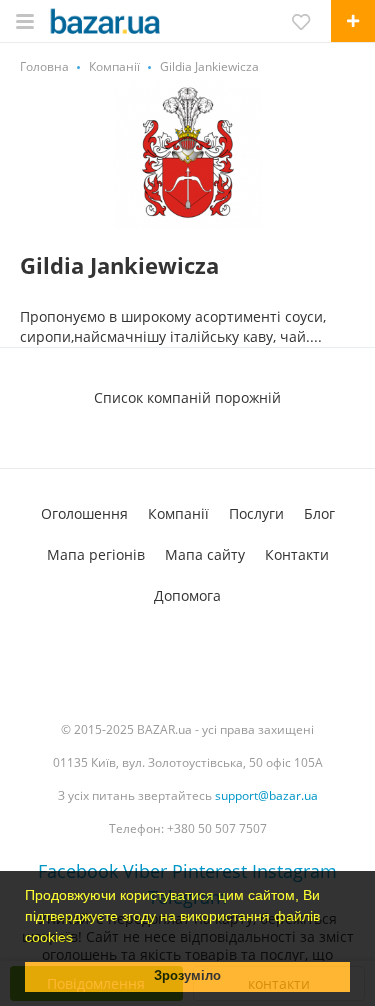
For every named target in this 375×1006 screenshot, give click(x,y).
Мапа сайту (205, 554)
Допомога (187, 595)
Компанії (178, 513)
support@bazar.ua (266, 795)
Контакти (297, 554)
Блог (319, 513)
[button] (80, 939)
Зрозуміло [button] (187, 976)
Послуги (256, 513)
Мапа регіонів (96, 554)
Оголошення (84, 513)
